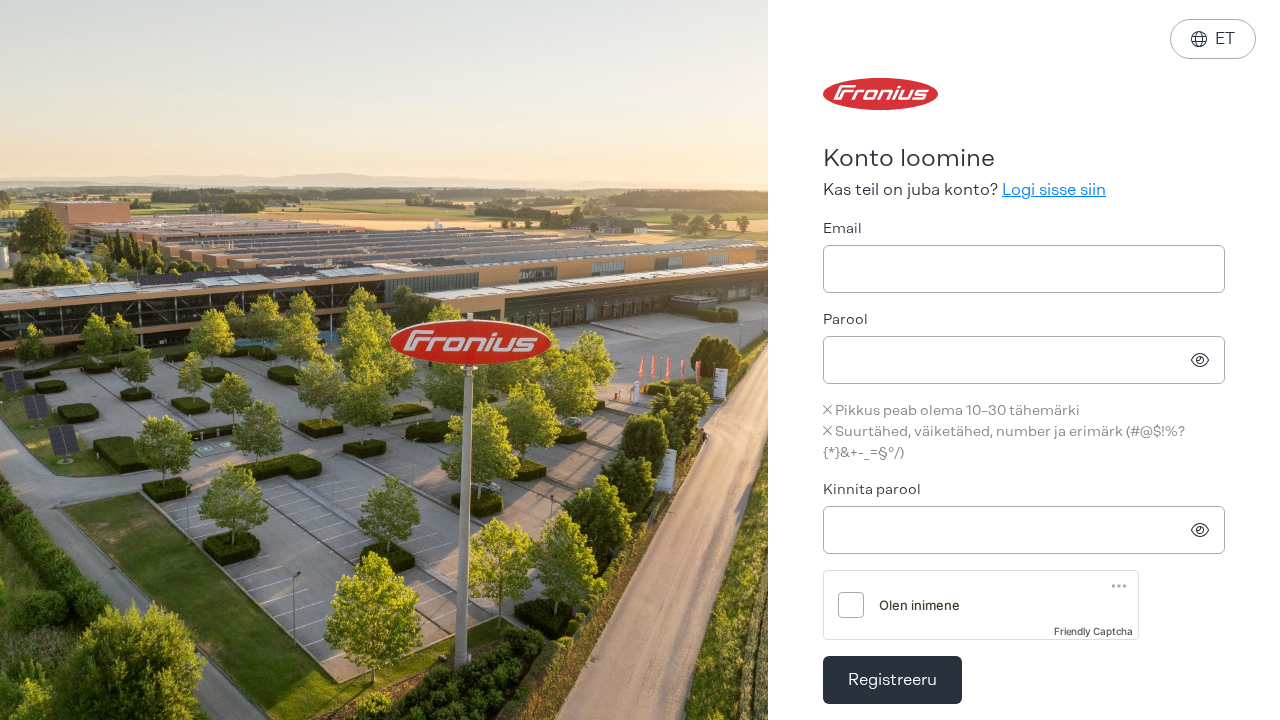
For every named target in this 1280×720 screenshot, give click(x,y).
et (1213, 38)
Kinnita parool (872, 489)
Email (842, 228)
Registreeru (892, 679)
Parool (845, 319)
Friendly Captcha (1093, 631)
